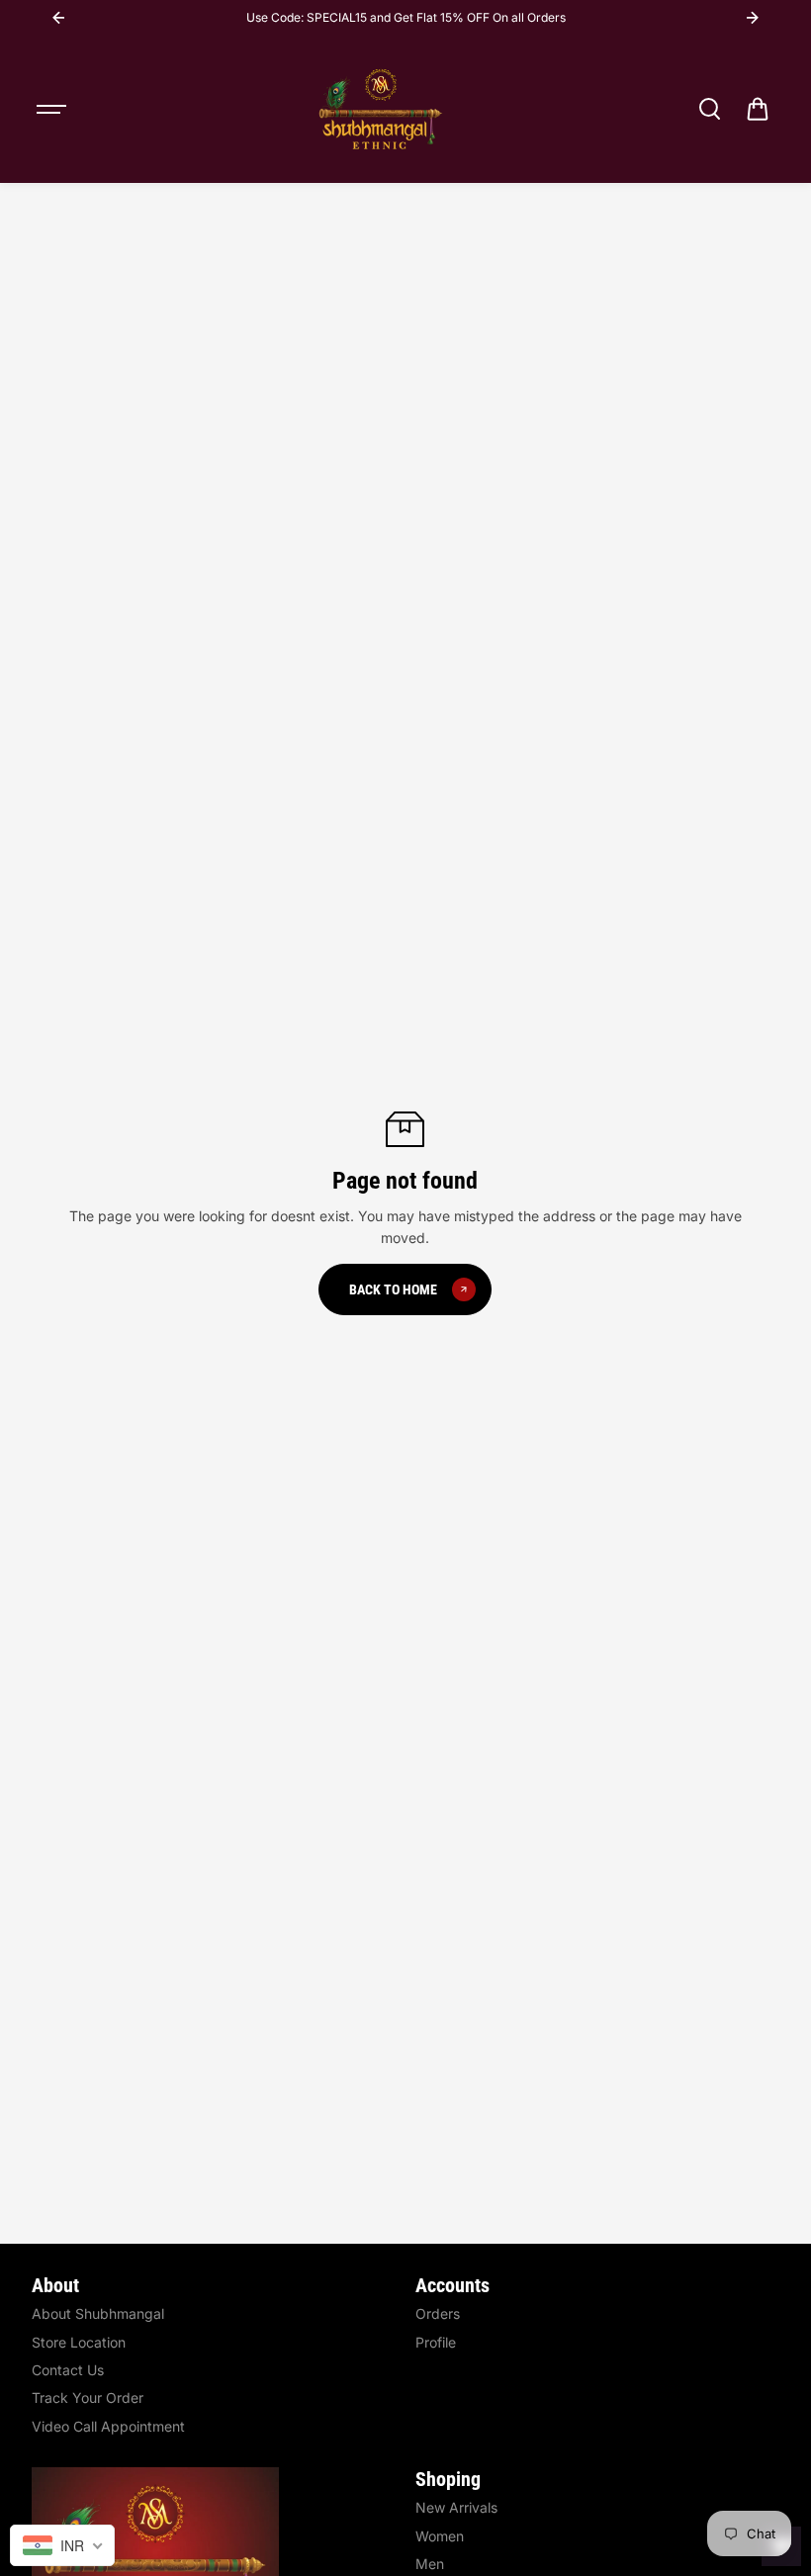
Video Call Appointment (108, 2426)
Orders (438, 2313)
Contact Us (68, 2370)
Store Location (79, 2342)
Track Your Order (88, 2398)
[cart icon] (758, 109)
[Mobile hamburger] (53, 109)
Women (440, 2536)
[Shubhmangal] (381, 109)
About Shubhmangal (98, 2313)
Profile (436, 2342)
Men (430, 2564)
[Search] (709, 109)
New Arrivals (456, 2507)
